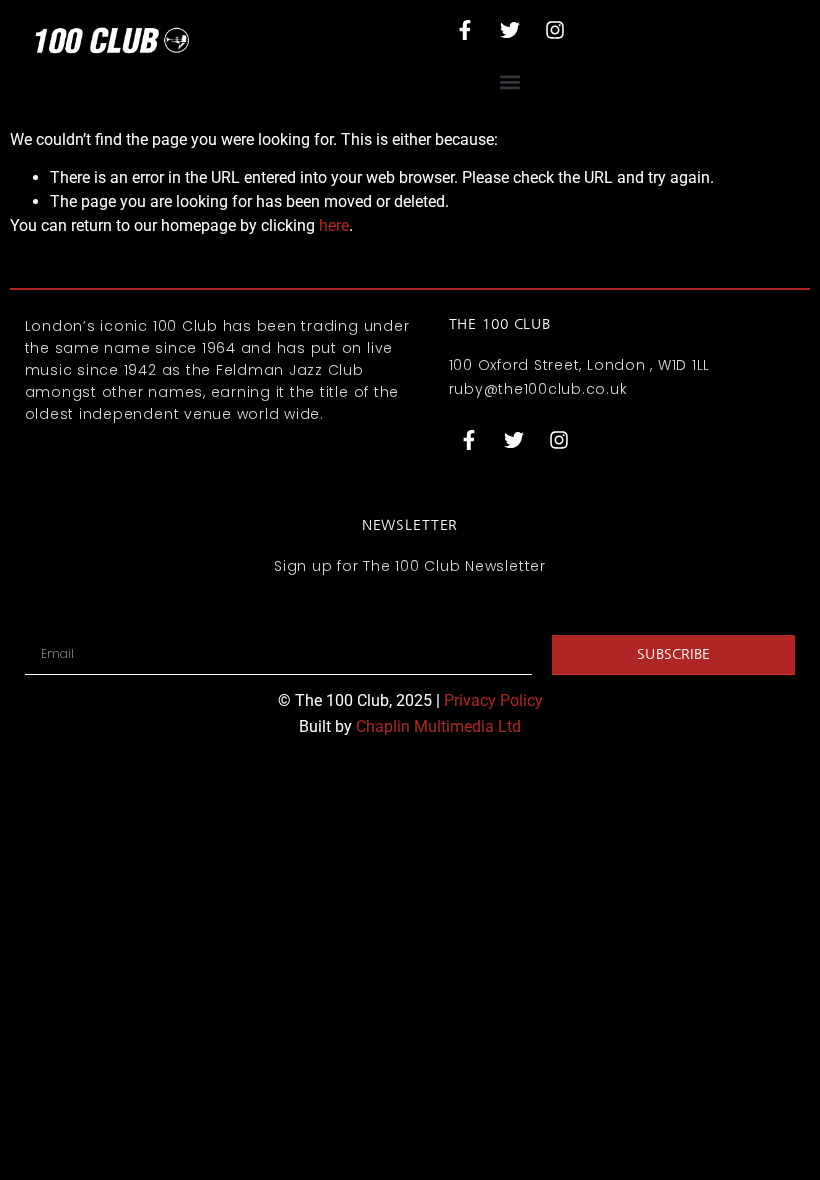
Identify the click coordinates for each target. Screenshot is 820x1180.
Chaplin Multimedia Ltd (438, 726)
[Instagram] (555, 30)
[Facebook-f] (465, 30)
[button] (510, 81)
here (334, 225)
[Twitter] (510, 30)
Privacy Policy (493, 700)
